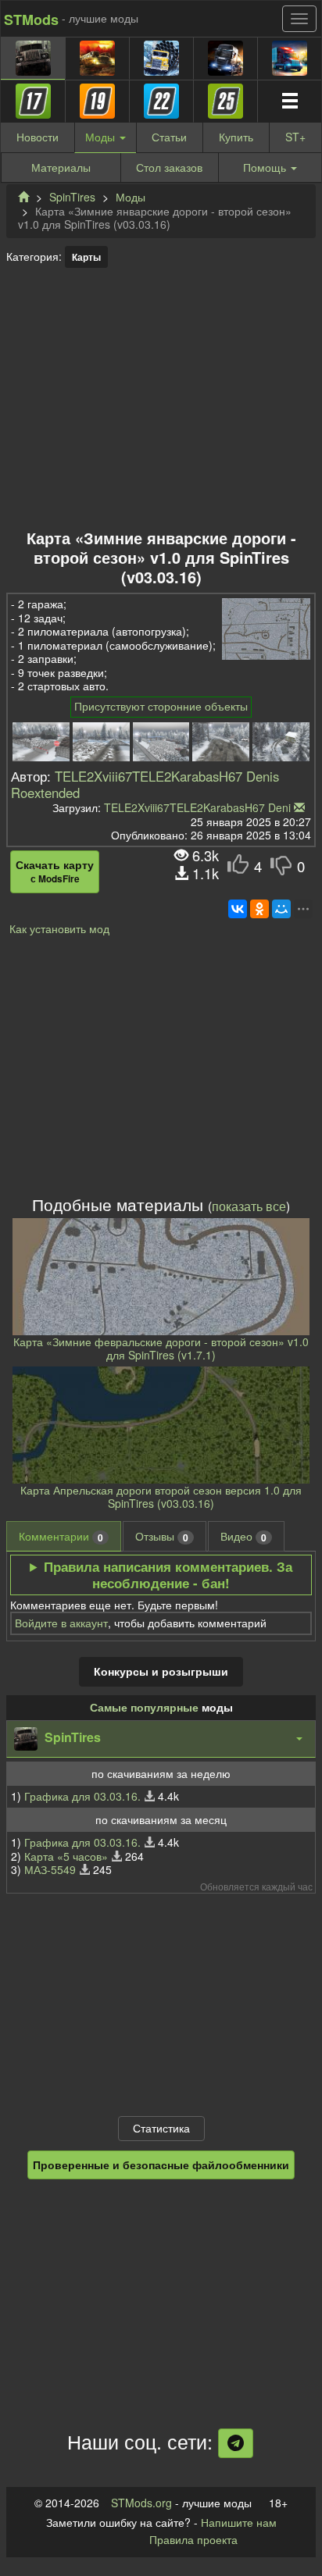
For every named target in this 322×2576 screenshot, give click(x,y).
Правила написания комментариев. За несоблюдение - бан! (168, 1575)
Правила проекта (193, 2539)
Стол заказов (169, 167)
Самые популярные (144, 1707)
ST (295, 137)
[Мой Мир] (281, 909)
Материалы (61, 167)
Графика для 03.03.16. (82, 1796)
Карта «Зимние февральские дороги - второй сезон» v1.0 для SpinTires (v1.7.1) (161, 1349)
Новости (38, 137)
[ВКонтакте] (238, 909)
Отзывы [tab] (162, 1536)
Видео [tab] (243, 1536)
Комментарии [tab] (61, 1536)
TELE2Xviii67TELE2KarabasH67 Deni (197, 807)
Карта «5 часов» (66, 1856)
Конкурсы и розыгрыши (161, 1671)
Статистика (161, 2128)
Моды (131, 197)
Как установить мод (59, 928)
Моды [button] (102, 137)
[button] (161, 1739)
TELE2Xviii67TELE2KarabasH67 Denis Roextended (145, 784)
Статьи (169, 137)
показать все (249, 1206)
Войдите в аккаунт (61, 1623)
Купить (236, 137)
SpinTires (72, 197)
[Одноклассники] (259, 909)
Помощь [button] (265, 167)
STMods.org (141, 2503)
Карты (86, 257)
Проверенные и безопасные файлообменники (161, 2164)
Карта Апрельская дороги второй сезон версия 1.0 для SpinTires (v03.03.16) (161, 1497)
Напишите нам (239, 2522)
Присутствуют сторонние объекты (161, 706)
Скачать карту (55, 871)
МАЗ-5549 (50, 1869)
